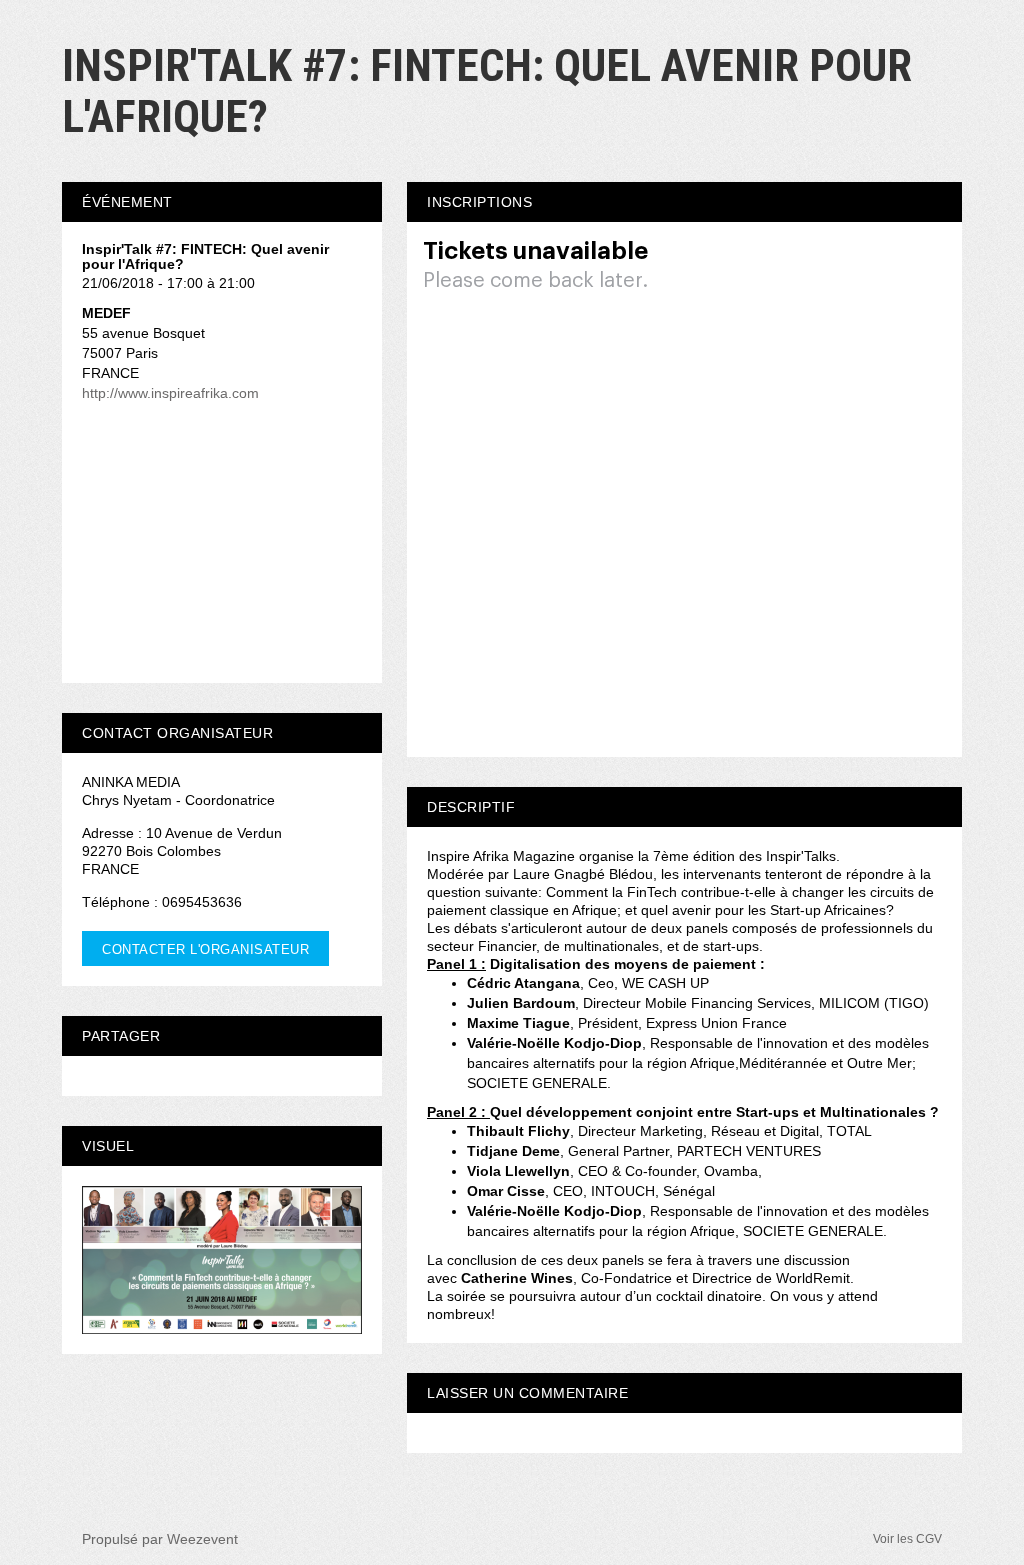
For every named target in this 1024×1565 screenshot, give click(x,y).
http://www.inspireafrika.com (170, 393)
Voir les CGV (907, 1539)
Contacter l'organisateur (205, 949)
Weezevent (202, 1539)
